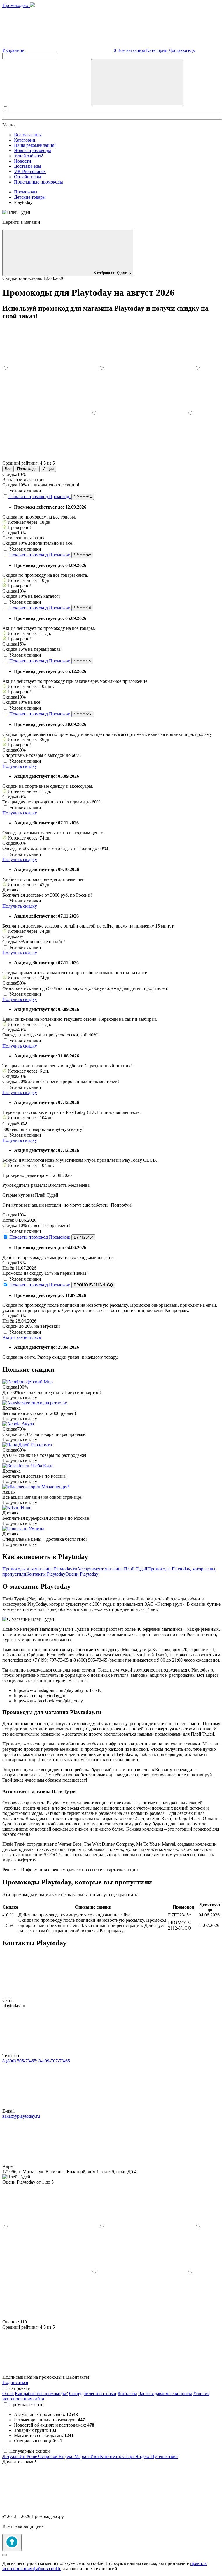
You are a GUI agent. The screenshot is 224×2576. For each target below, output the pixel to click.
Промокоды (27, 469)
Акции (48, 469)
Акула (28, 1424)
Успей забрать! (29, 156)
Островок (48, 2456)
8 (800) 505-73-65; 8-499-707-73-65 (36, 2061)
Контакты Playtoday (46, 1574)
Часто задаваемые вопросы (165, 2393)
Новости (23, 161)
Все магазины (131, 50)
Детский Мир (39, 1382)
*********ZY (83, 714)
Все (8, 469)
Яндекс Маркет (75, 2456)
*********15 (82, 661)
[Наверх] (12, 2542)
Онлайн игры (28, 177)
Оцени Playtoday (82, 1574)
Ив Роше (29, 2456)
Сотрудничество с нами (93, 2393)
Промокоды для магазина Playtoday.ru (40, 1569)
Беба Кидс (43, 1466)
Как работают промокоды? (41, 2393)
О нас (8, 2393)
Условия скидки (25, 491)
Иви (95, 2456)
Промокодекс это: (27, 2405)
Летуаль (11, 2456)
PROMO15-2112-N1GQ (93, 1285)
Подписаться (15, 2382)
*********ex (82, 555)
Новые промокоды (33, 150)
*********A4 (83, 497)
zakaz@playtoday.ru (21, 2116)
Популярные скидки (30, 2451)
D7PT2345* (83, 1237)
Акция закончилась (22, 1337)
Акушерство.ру (52, 1403)
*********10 (82, 608)
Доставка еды (182, 50)
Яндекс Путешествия (156, 2456)
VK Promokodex (30, 171)
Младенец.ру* (56, 1487)
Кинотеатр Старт (118, 2456)
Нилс (26, 1508)
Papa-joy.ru (41, 1445)
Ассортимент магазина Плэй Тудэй (112, 1569)
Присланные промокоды (38, 182)
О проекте (20, 2388)
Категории (157, 50)
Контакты (127, 2393)
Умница (36, 1529)
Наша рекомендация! (35, 145)
